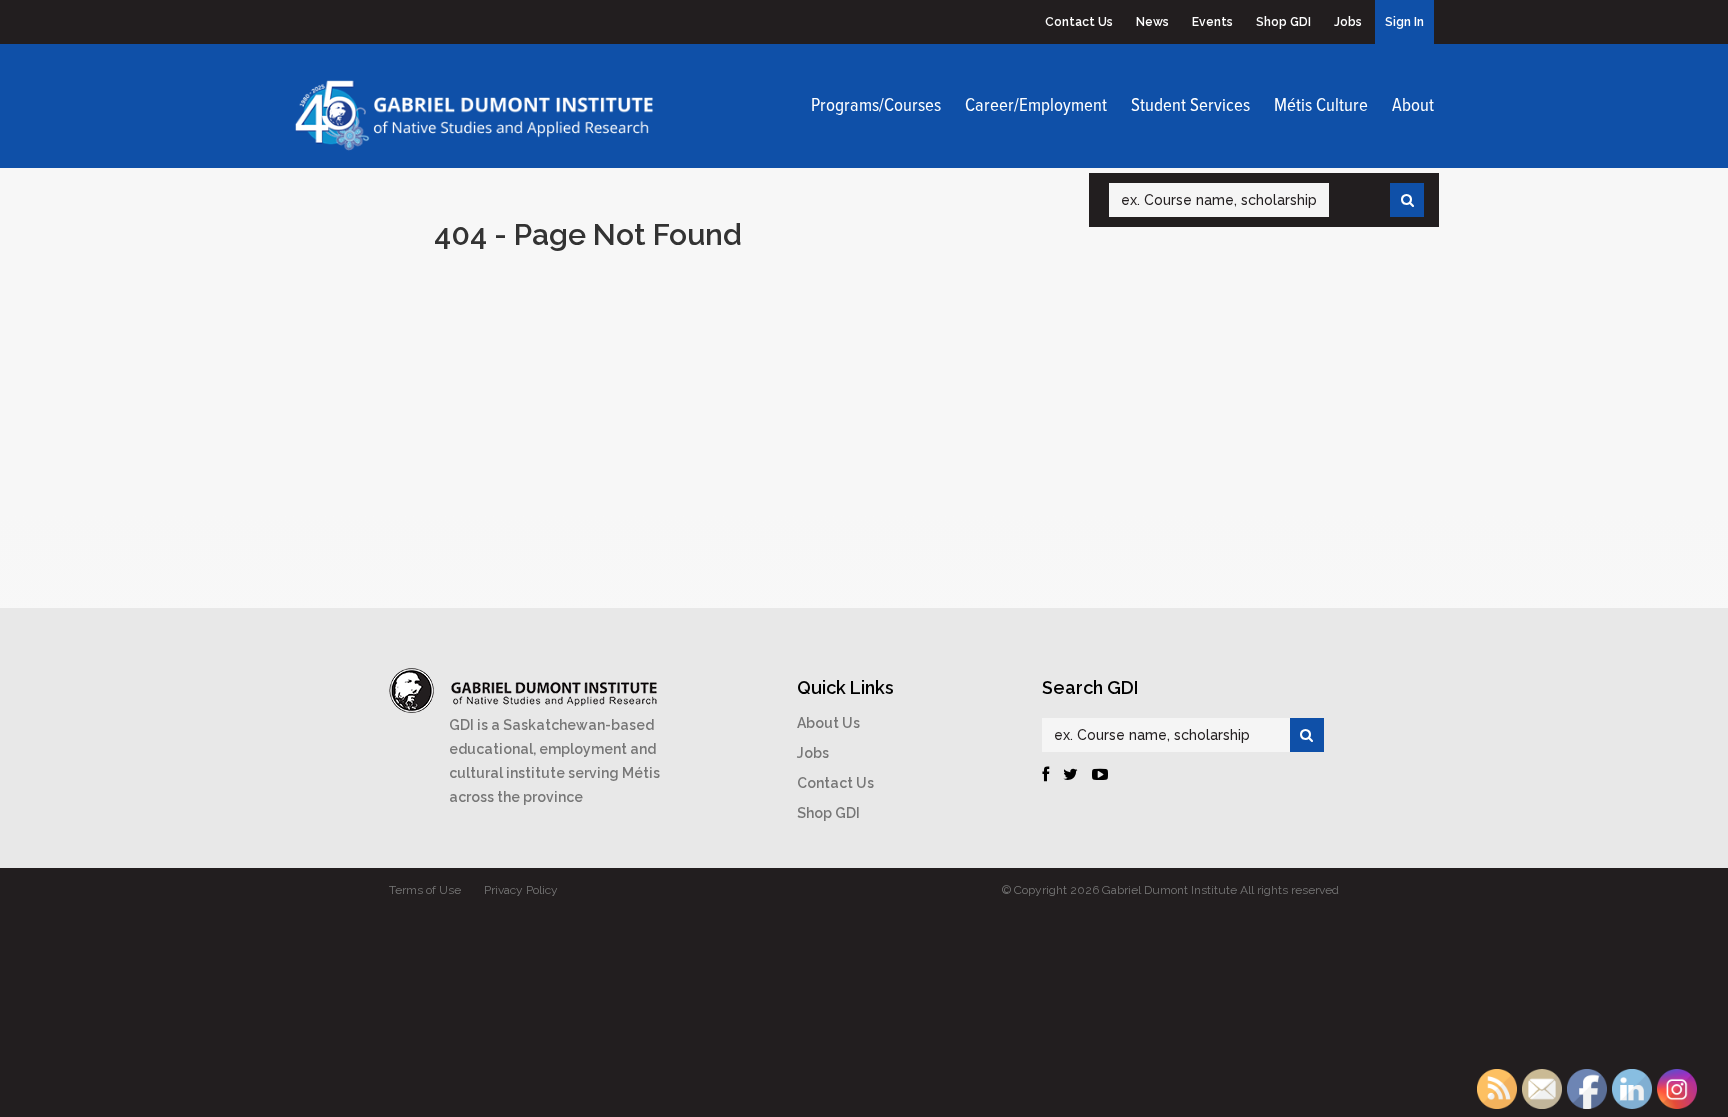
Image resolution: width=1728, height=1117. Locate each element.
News (1152, 22)
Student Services (1190, 106)
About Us (828, 723)
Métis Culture (1321, 106)
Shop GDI (1283, 22)
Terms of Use (425, 890)
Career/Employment (1036, 106)
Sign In (1404, 22)
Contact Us (1079, 22)
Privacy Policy (521, 890)
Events (1212, 22)
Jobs (1348, 22)
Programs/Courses (876, 106)
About (1413, 106)
